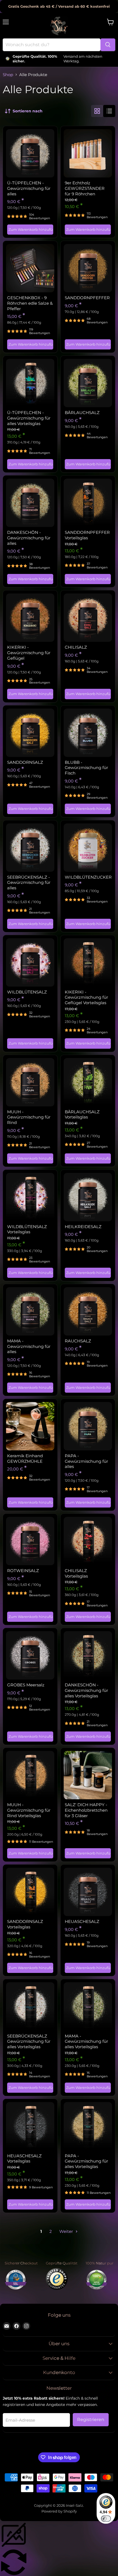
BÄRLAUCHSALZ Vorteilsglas (82, 1114)
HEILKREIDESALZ (83, 1227)
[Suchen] (108, 45)
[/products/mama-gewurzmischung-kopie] (88, 2006)
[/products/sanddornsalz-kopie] (30, 1892)
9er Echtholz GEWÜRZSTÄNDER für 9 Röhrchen (85, 188)
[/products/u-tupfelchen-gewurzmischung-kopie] (30, 383)
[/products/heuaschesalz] (88, 1892)
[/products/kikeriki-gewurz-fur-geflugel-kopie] (88, 962)
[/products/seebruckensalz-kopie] (30, 2006)
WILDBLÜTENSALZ (27, 992)
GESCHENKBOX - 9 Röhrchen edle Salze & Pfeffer (30, 303)
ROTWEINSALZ (23, 1571)
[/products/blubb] (88, 733)
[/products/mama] (30, 1311)
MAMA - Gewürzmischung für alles (29, 1346)
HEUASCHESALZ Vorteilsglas (24, 2159)
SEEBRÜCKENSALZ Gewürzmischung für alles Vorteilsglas (29, 2041)
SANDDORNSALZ (25, 762)
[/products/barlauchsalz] (88, 383)
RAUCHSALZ (78, 1341)
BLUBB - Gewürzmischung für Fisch (86, 768)
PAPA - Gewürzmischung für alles (86, 1461)
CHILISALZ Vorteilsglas (76, 1573)
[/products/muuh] (30, 1082)
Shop (8, 75)
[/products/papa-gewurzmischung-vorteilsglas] (88, 2126)
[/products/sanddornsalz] (30, 733)
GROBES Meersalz (26, 1685)
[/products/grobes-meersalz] (30, 1655)
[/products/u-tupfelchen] (30, 153)
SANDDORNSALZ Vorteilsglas (25, 1924)
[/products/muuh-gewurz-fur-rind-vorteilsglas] (30, 1775)
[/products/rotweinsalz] (30, 1541)
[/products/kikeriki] (30, 618)
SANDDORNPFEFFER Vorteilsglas (87, 535)
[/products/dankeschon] (30, 503)
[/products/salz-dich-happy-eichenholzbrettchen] (88, 1775)
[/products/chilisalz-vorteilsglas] (88, 1541)
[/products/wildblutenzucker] (88, 848)
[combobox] (52, 45)
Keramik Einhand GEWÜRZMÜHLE (25, 1458)
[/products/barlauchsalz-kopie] (88, 1082)
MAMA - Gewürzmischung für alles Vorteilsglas (86, 2041)
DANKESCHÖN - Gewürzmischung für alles (29, 538)
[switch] (106, 2519)
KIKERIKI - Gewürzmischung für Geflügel (29, 653)
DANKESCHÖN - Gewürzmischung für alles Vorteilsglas (86, 1690)
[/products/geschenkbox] (30, 268)
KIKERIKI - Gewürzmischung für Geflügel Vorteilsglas (86, 997)
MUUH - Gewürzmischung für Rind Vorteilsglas (29, 1810)
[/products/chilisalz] (88, 618)
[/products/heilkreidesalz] (88, 1197)
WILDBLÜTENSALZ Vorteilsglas (27, 1229)
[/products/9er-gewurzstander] (88, 153)
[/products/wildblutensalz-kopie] (30, 1197)
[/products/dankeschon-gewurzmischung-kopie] (88, 1655)
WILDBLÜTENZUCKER (88, 877)
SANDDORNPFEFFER (87, 298)
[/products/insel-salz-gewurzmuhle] (30, 1426)
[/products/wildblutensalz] (30, 962)
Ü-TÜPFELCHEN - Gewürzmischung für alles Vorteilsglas (29, 418)
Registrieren (91, 2420)
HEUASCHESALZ (82, 1921)
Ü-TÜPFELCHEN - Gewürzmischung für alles (29, 188)
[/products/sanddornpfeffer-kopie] (88, 503)
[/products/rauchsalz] (88, 1311)
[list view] (109, 111)
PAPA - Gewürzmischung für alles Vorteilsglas (86, 2161)
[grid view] (97, 111)
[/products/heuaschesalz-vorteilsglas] (30, 2126)
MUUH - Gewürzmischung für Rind (29, 1117)
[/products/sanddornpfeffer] (88, 268)
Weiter (67, 2231)
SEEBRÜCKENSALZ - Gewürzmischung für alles (29, 882)
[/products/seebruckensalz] (30, 848)
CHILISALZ (76, 647)
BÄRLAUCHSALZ (82, 413)
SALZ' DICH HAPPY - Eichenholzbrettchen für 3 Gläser (86, 1810)
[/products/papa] (88, 1426)
